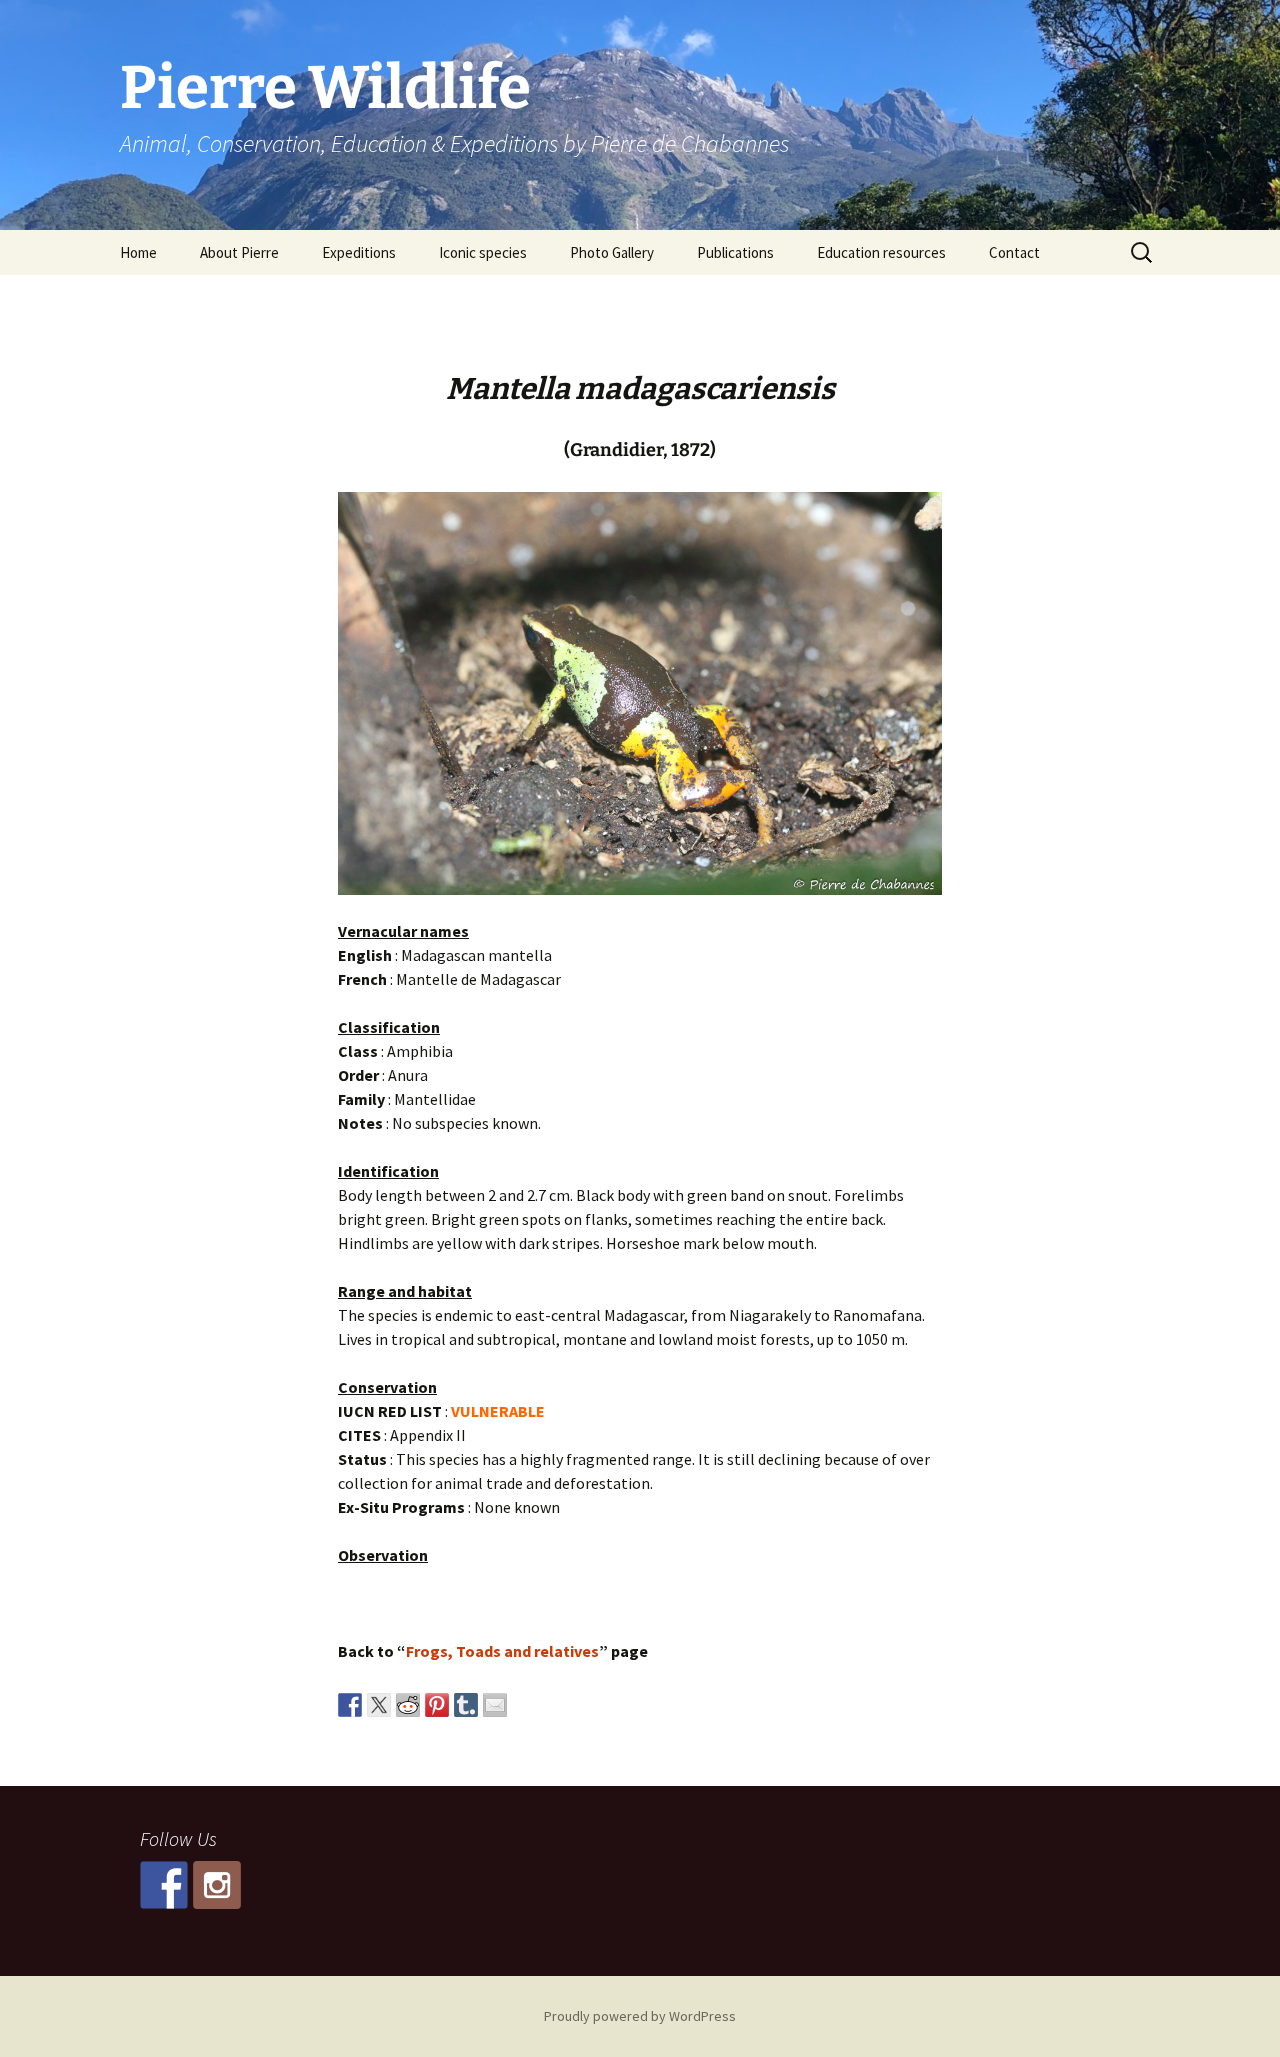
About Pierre (239, 252)
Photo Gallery (612, 252)
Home (138, 252)
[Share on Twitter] (379, 1705)
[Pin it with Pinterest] (437, 1705)
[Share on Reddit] (408, 1705)
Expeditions (359, 252)
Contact (1014, 252)
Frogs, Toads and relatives (502, 1651)
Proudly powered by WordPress (640, 2016)
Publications (735, 252)
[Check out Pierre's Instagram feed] (217, 1885)
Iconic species (483, 252)
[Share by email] (495, 1705)
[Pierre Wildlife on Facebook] (164, 1885)
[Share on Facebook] (350, 1705)
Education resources (881, 252)
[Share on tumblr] (466, 1705)
